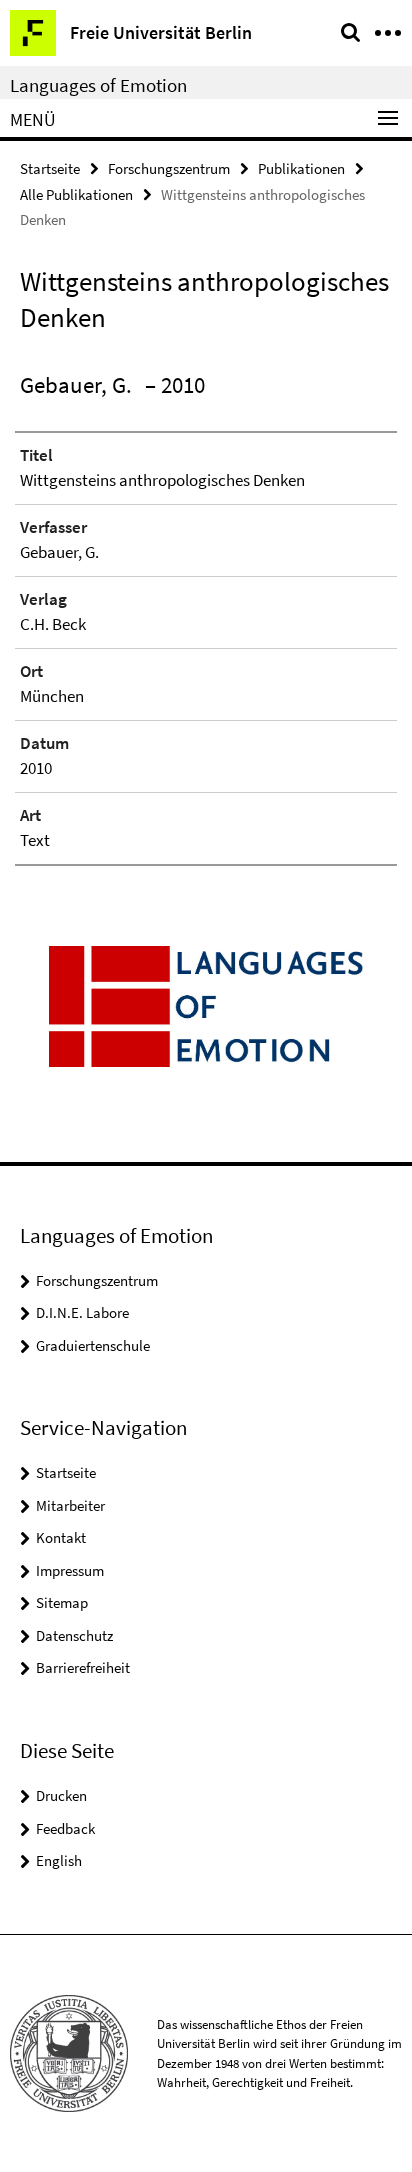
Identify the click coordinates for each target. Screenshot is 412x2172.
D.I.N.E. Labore (82, 1312)
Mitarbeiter (70, 1505)
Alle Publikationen (76, 194)
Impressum (70, 1570)
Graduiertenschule (93, 1345)
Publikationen (301, 168)
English (59, 1860)
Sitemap (62, 1602)
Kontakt (61, 1537)
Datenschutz (74, 1635)
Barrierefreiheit (83, 1667)
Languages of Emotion (98, 85)
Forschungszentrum (169, 168)
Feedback (65, 1828)
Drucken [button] (61, 1795)
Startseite (50, 168)
